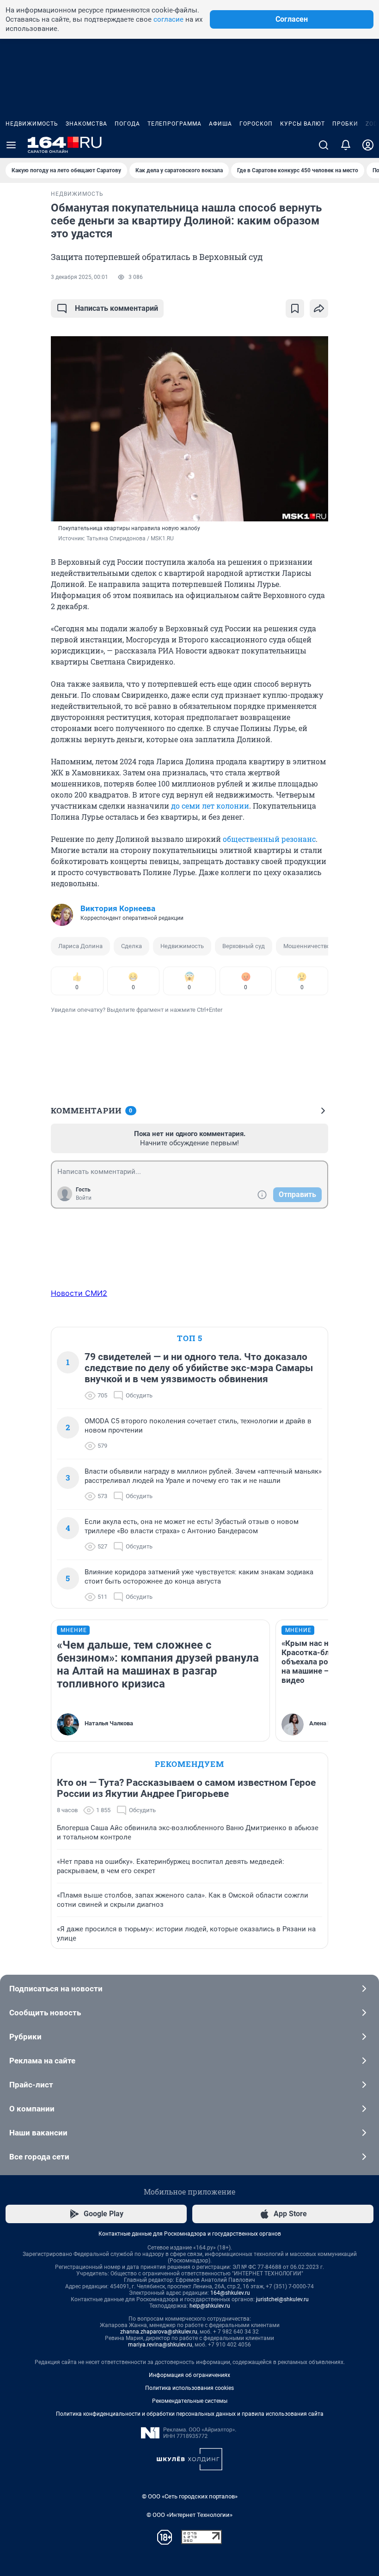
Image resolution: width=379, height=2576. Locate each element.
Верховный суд (244, 946)
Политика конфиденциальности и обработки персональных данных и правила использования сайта (190, 2414)
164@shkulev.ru (230, 2293)
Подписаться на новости (56, 1989)
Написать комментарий (116, 308)
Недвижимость (32, 124)
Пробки (345, 124)
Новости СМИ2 (79, 1293)
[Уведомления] (346, 145)
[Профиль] (368, 145)
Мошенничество (307, 946)
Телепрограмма (174, 124)
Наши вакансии (38, 2133)
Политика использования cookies (189, 2388)
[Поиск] (324, 145)
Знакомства (86, 124)
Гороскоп (256, 124)
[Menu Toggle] (11, 145)
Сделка (131, 946)
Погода (127, 124)
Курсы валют (303, 124)
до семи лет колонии (210, 806)
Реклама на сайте (42, 2061)
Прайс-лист (31, 2085)
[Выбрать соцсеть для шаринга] (319, 308)
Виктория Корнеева (118, 908)
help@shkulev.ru (210, 2306)
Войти (84, 1198)
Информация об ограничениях (189, 2375)
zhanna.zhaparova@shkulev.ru (159, 2332)
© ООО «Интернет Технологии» (189, 2515)
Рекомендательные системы (190, 2401)
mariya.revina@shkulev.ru (160, 2345)
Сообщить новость (45, 2013)
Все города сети (39, 2157)
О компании (32, 2109)
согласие (168, 19)
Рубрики (25, 2037)
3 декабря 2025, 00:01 (79, 277)
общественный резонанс (269, 839)
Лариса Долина (80, 946)
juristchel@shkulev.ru (282, 2299)
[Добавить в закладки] (295, 308)
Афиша (220, 124)
